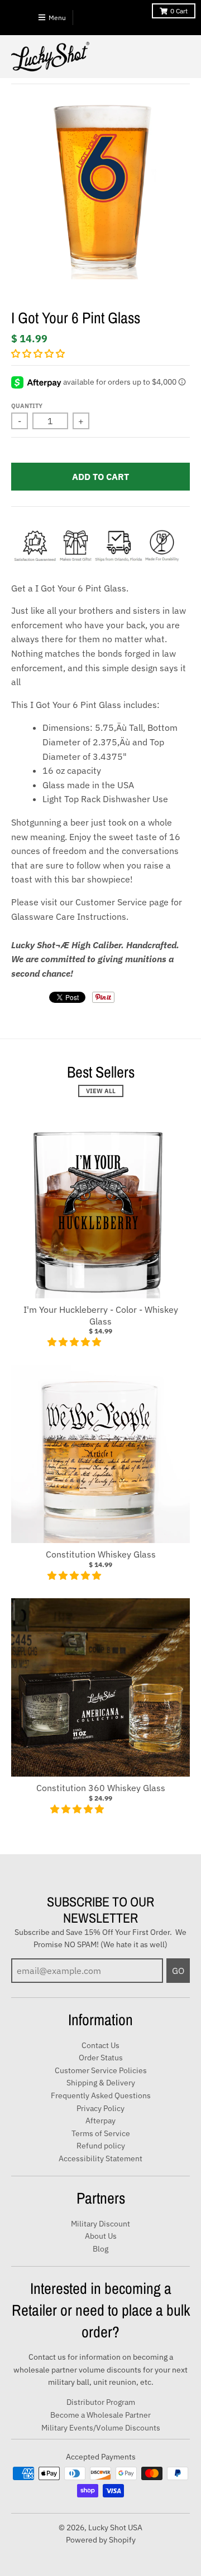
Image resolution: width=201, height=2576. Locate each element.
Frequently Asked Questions (101, 2095)
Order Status (101, 2058)
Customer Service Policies (101, 2070)
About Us (101, 2236)
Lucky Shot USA (115, 2528)
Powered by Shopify (101, 2540)
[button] (39, 353)
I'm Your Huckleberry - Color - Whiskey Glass (101, 1315)
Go (178, 1971)
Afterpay (100, 2121)
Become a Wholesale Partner (100, 2415)
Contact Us (100, 2045)
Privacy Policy (100, 2108)
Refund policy (101, 2146)
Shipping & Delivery (101, 2083)
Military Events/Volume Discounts (101, 2428)
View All (101, 1091)
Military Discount (100, 2224)
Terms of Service (101, 2133)
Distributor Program (101, 2402)
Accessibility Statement (100, 2158)
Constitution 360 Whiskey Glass (101, 1788)
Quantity (27, 406)
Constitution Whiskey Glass (101, 1554)
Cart (179, 11)
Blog (100, 2249)
